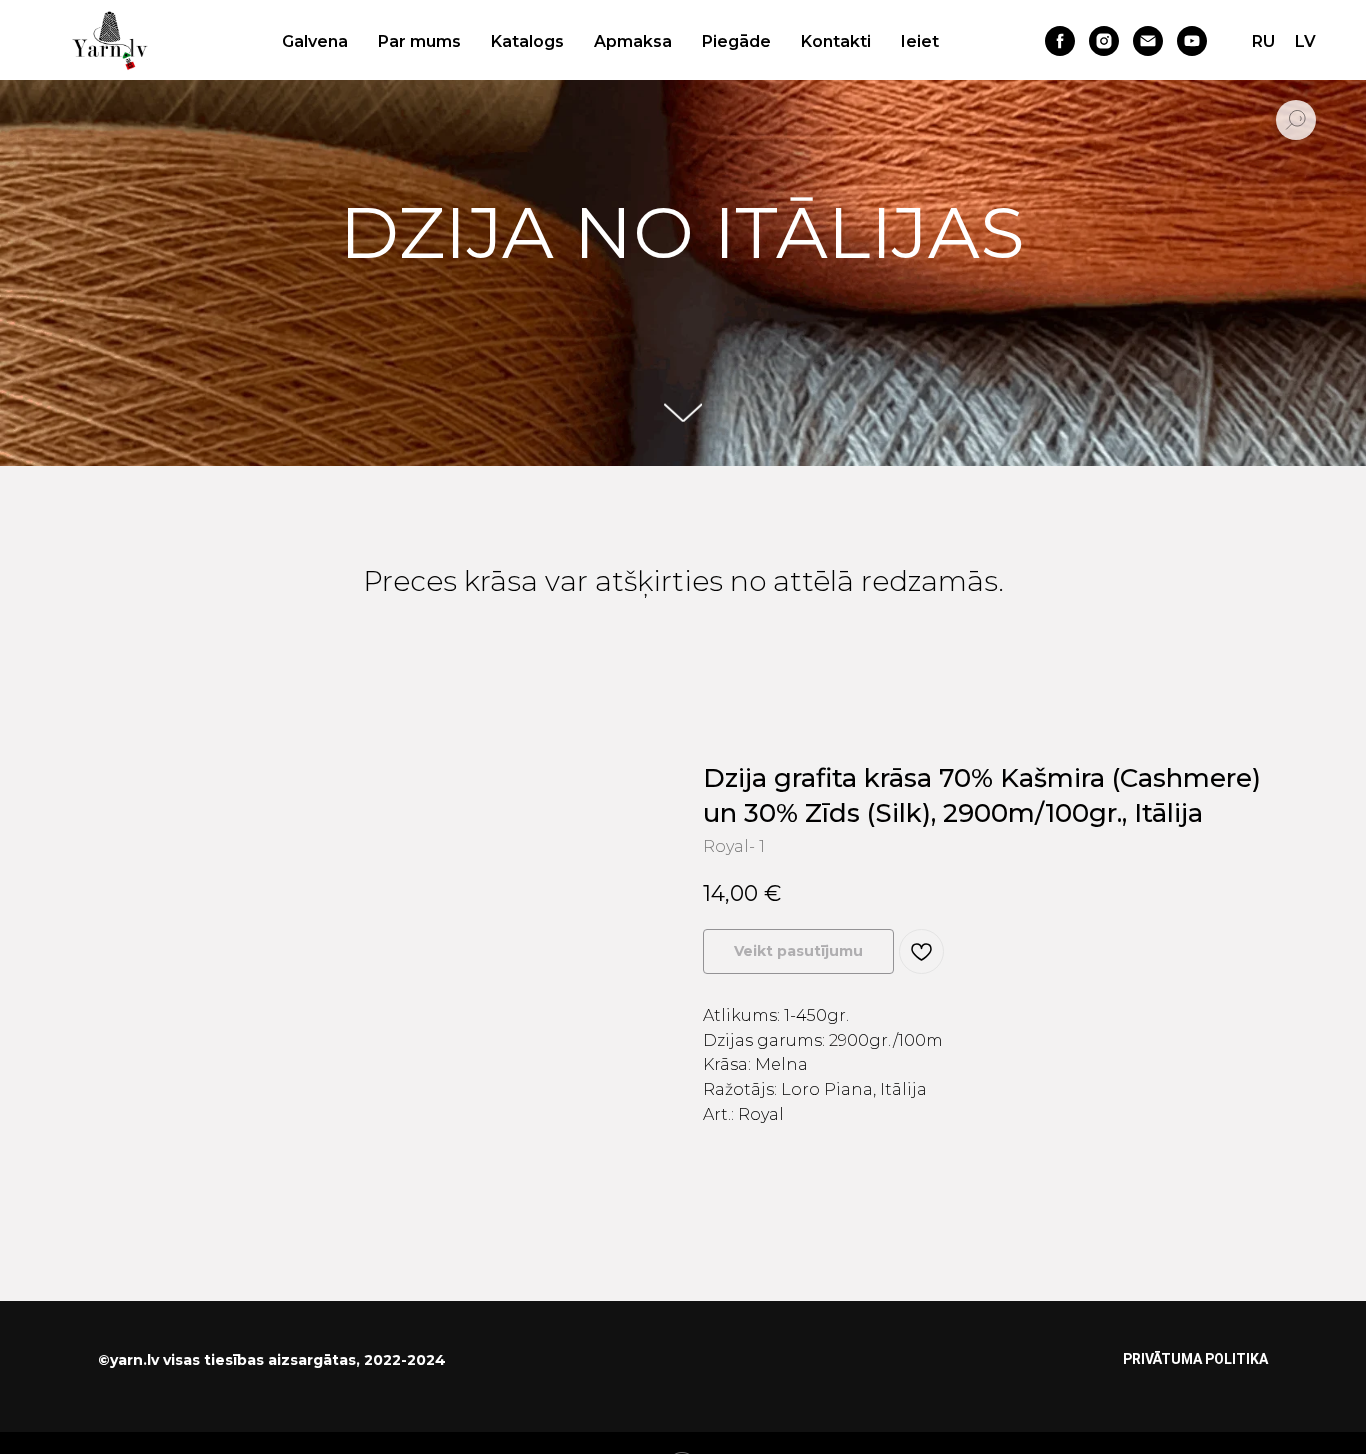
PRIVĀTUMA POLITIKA (1195, 1359)
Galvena (315, 41)
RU (1263, 41)
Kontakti (836, 41)
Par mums (419, 41)
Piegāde (736, 41)
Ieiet (920, 41)
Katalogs (527, 41)
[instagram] (1104, 41)
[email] (1148, 41)
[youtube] (1192, 41)
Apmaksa (633, 41)
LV (1305, 41)
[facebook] (1060, 41)
